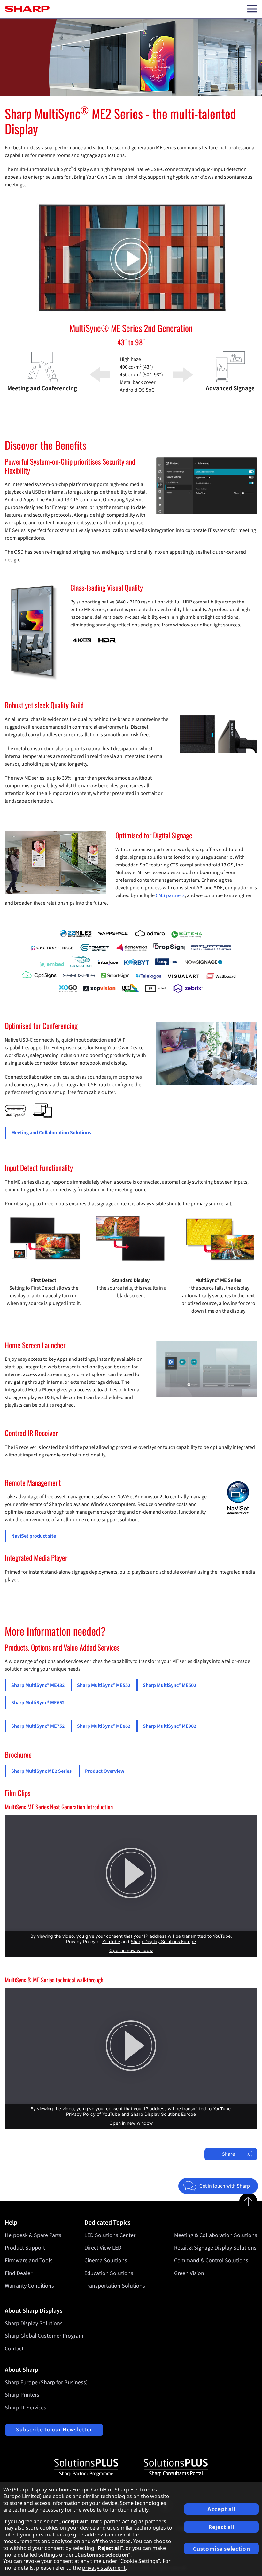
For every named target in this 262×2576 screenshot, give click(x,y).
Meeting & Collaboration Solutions (216, 2235)
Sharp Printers (22, 2395)
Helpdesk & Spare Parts (33, 2235)
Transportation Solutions (115, 2286)
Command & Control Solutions (211, 2261)
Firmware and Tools (29, 2261)
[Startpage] (27, 9)
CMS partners (170, 895)
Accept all (221, 2509)
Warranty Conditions (29, 2286)
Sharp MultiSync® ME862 (104, 1726)
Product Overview (105, 1771)
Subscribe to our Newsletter (54, 2430)
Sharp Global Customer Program (44, 2336)
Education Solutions (109, 2273)
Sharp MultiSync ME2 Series (41, 1771)
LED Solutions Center (110, 2235)
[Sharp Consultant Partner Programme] (176, 2467)
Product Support (25, 2248)
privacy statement (104, 2568)
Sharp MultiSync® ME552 (104, 1685)
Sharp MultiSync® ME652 (38, 1703)
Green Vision (189, 2273)
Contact (14, 2349)
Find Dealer (19, 2273)
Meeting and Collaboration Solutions (51, 1133)
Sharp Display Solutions (34, 2323)
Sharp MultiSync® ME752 (38, 1726)
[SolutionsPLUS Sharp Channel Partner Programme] (86, 2467)
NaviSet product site (34, 1536)
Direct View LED (103, 2248)
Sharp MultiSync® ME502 (170, 1685)
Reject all (221, 2527)
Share (228, 2154)
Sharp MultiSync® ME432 (38, 1685)
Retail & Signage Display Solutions (215, 2248)
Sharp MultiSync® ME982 (170, 1726)
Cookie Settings (139, 2561)
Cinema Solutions (106, 2261)
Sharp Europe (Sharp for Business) (46, 2382)
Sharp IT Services (26, 2408)
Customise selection (222, 2549)
